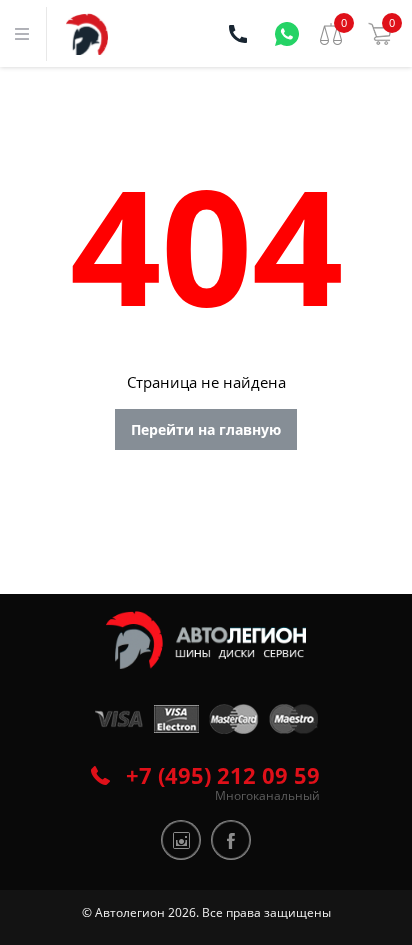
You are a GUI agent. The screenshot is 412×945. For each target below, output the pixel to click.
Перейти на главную (206, 429)
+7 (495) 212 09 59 (223, 775)
